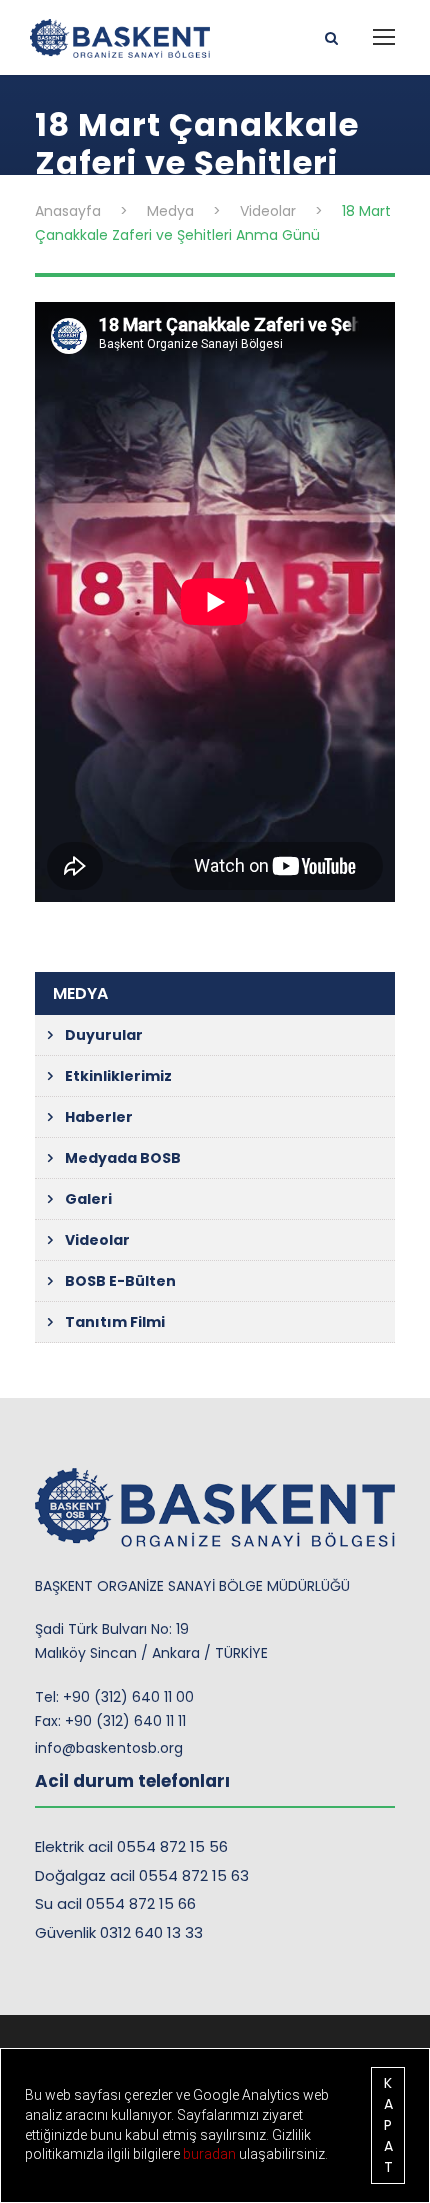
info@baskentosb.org (109, 1748)
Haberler (99, 1117)
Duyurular (104, 1035)
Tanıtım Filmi (115, 1322)
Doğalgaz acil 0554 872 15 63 (142, 1875)
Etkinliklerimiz (118, 1076)
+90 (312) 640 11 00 (128, 1697)
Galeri (88, 1199)
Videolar (97, 1240)
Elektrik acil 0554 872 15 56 (131, 1846)
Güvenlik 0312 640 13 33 (119, 1932)
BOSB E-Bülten (120, 1281)
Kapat (388, 2125)
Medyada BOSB (123, 1158)
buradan (211, 2154)
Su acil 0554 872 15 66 (115, 1903)
